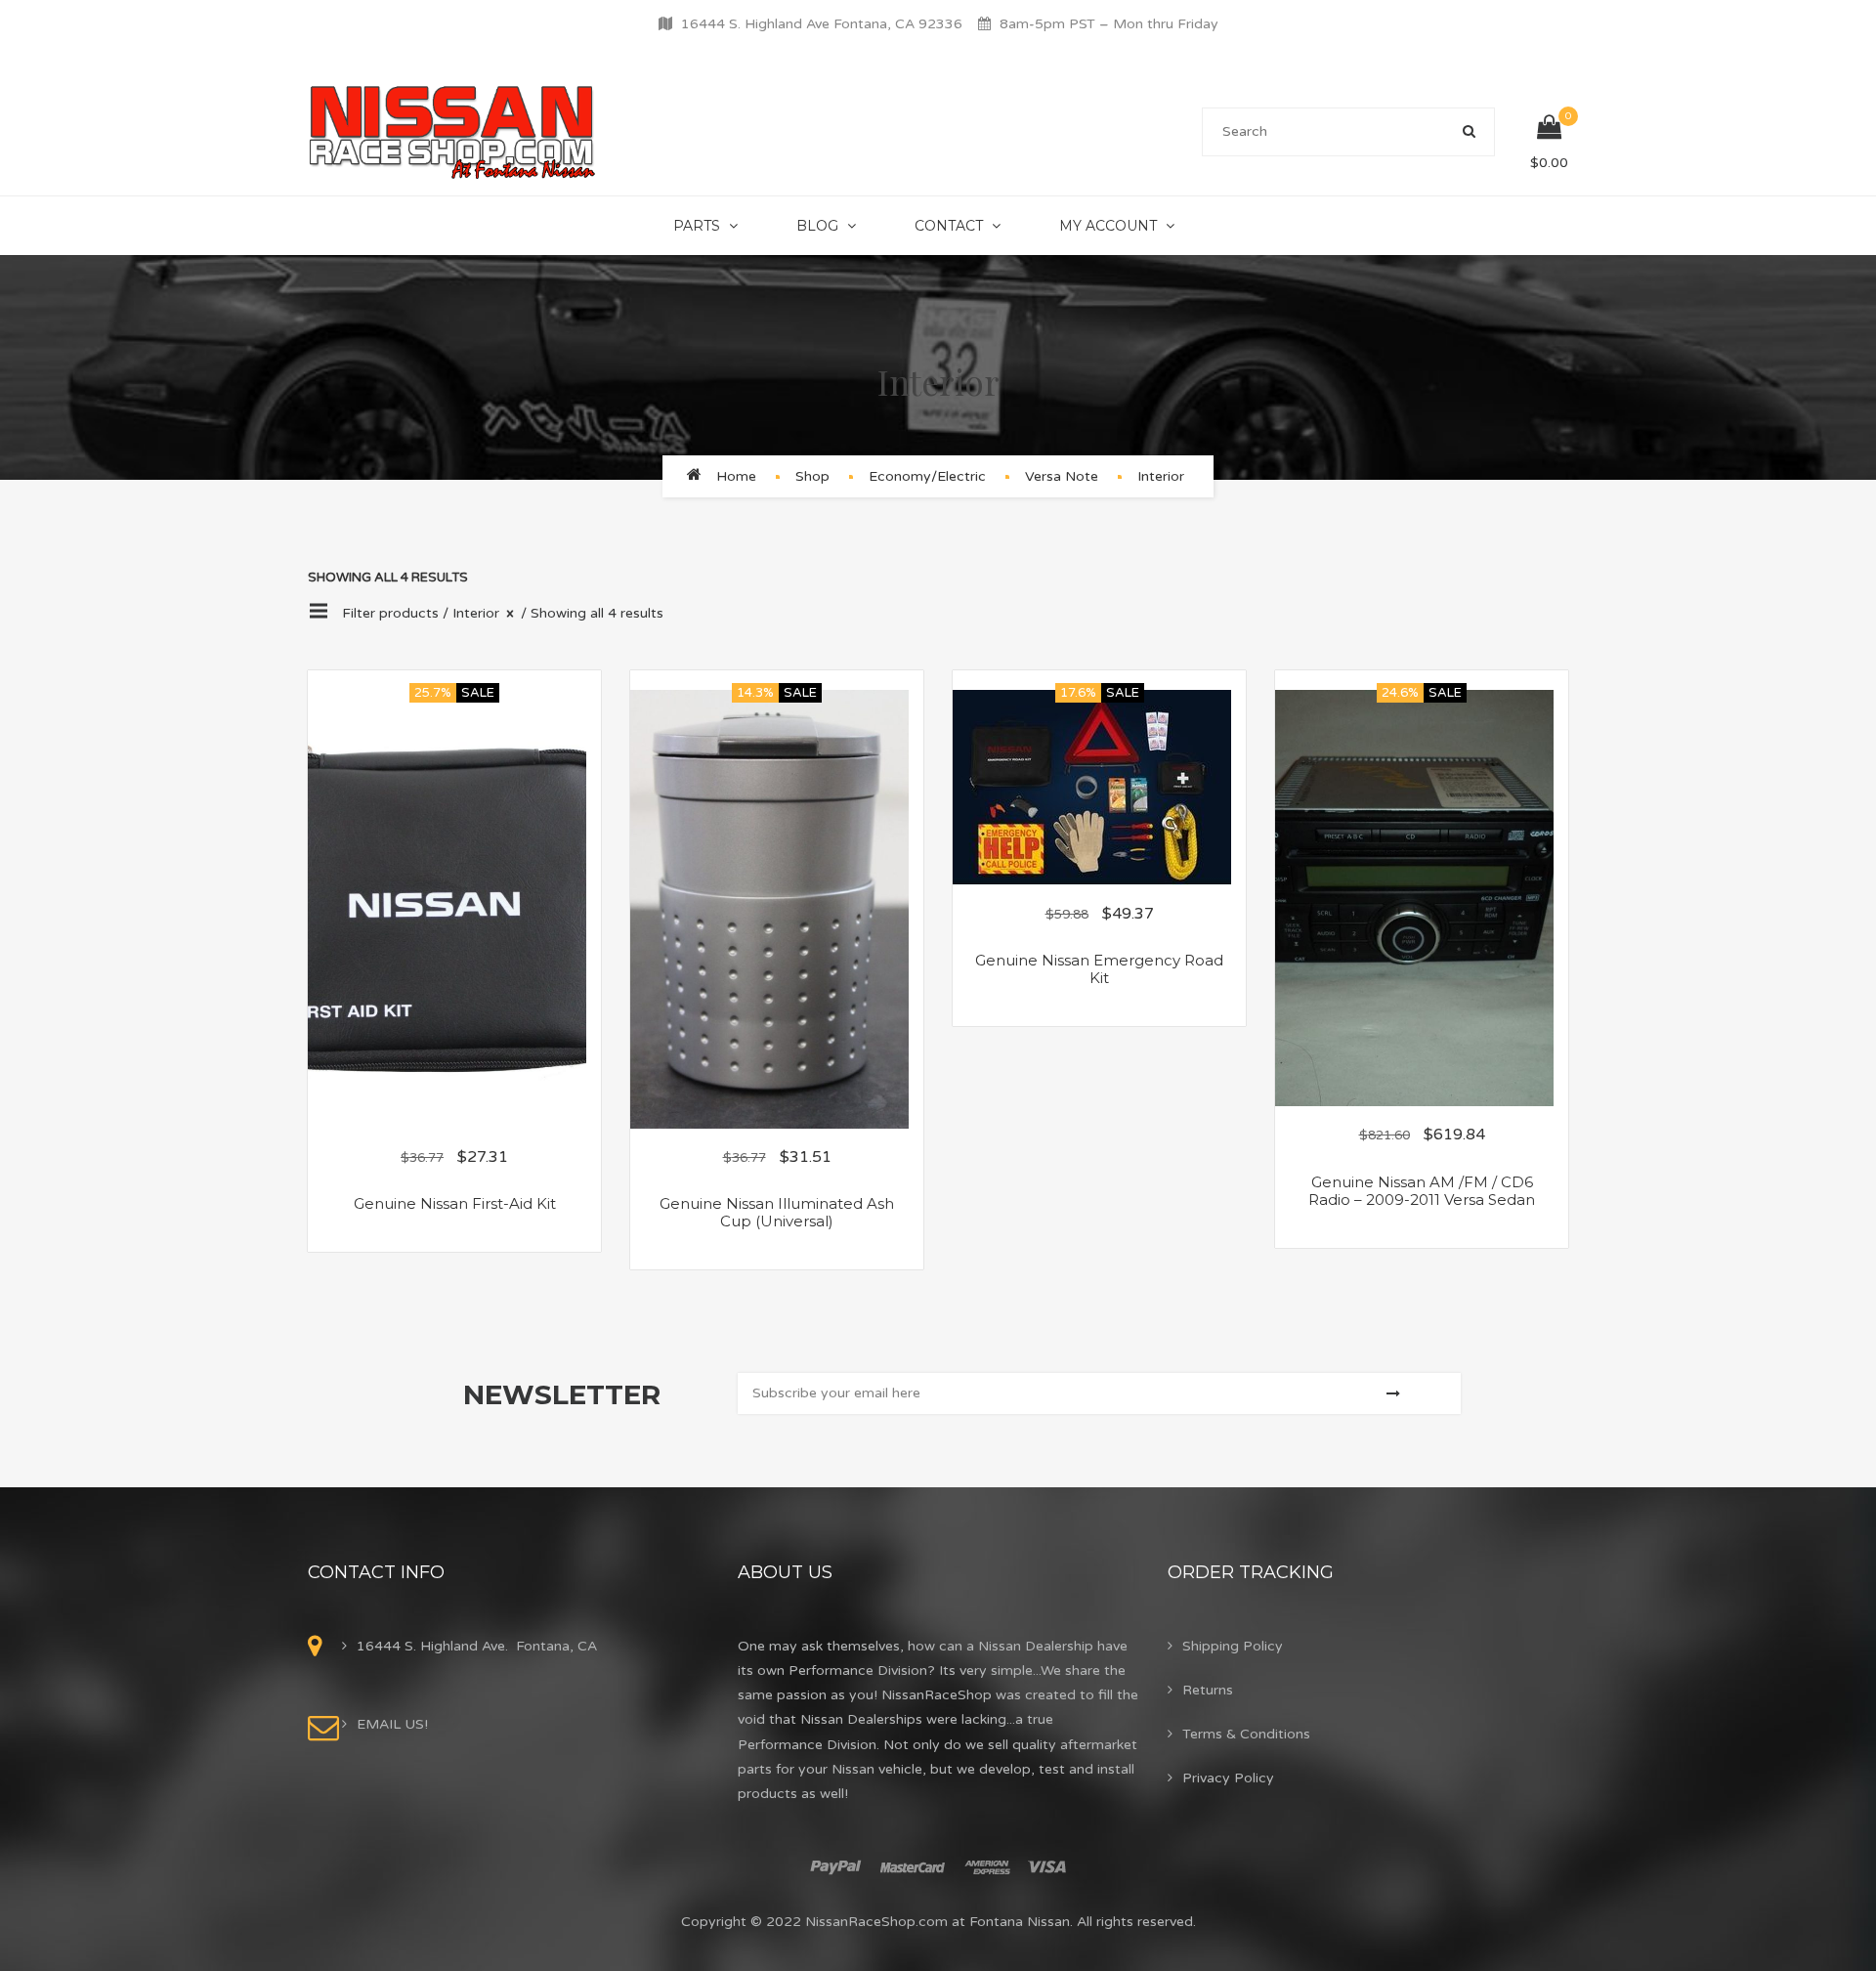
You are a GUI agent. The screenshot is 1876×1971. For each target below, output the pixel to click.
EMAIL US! (392, 1724)
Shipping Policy (1233, 1646)
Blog (817, 226)
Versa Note (1062, 476)
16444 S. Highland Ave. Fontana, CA (477, 1646)
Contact (949, 226)
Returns (1208, 1690)
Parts (697, 226)
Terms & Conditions (1246, 1734)
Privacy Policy (1228, 1778)
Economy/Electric (927, 476)
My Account (1108, 226)
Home (736, 476)
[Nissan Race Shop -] (453, 131)
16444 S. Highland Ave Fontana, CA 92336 (822, 24)
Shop (812, 476)
